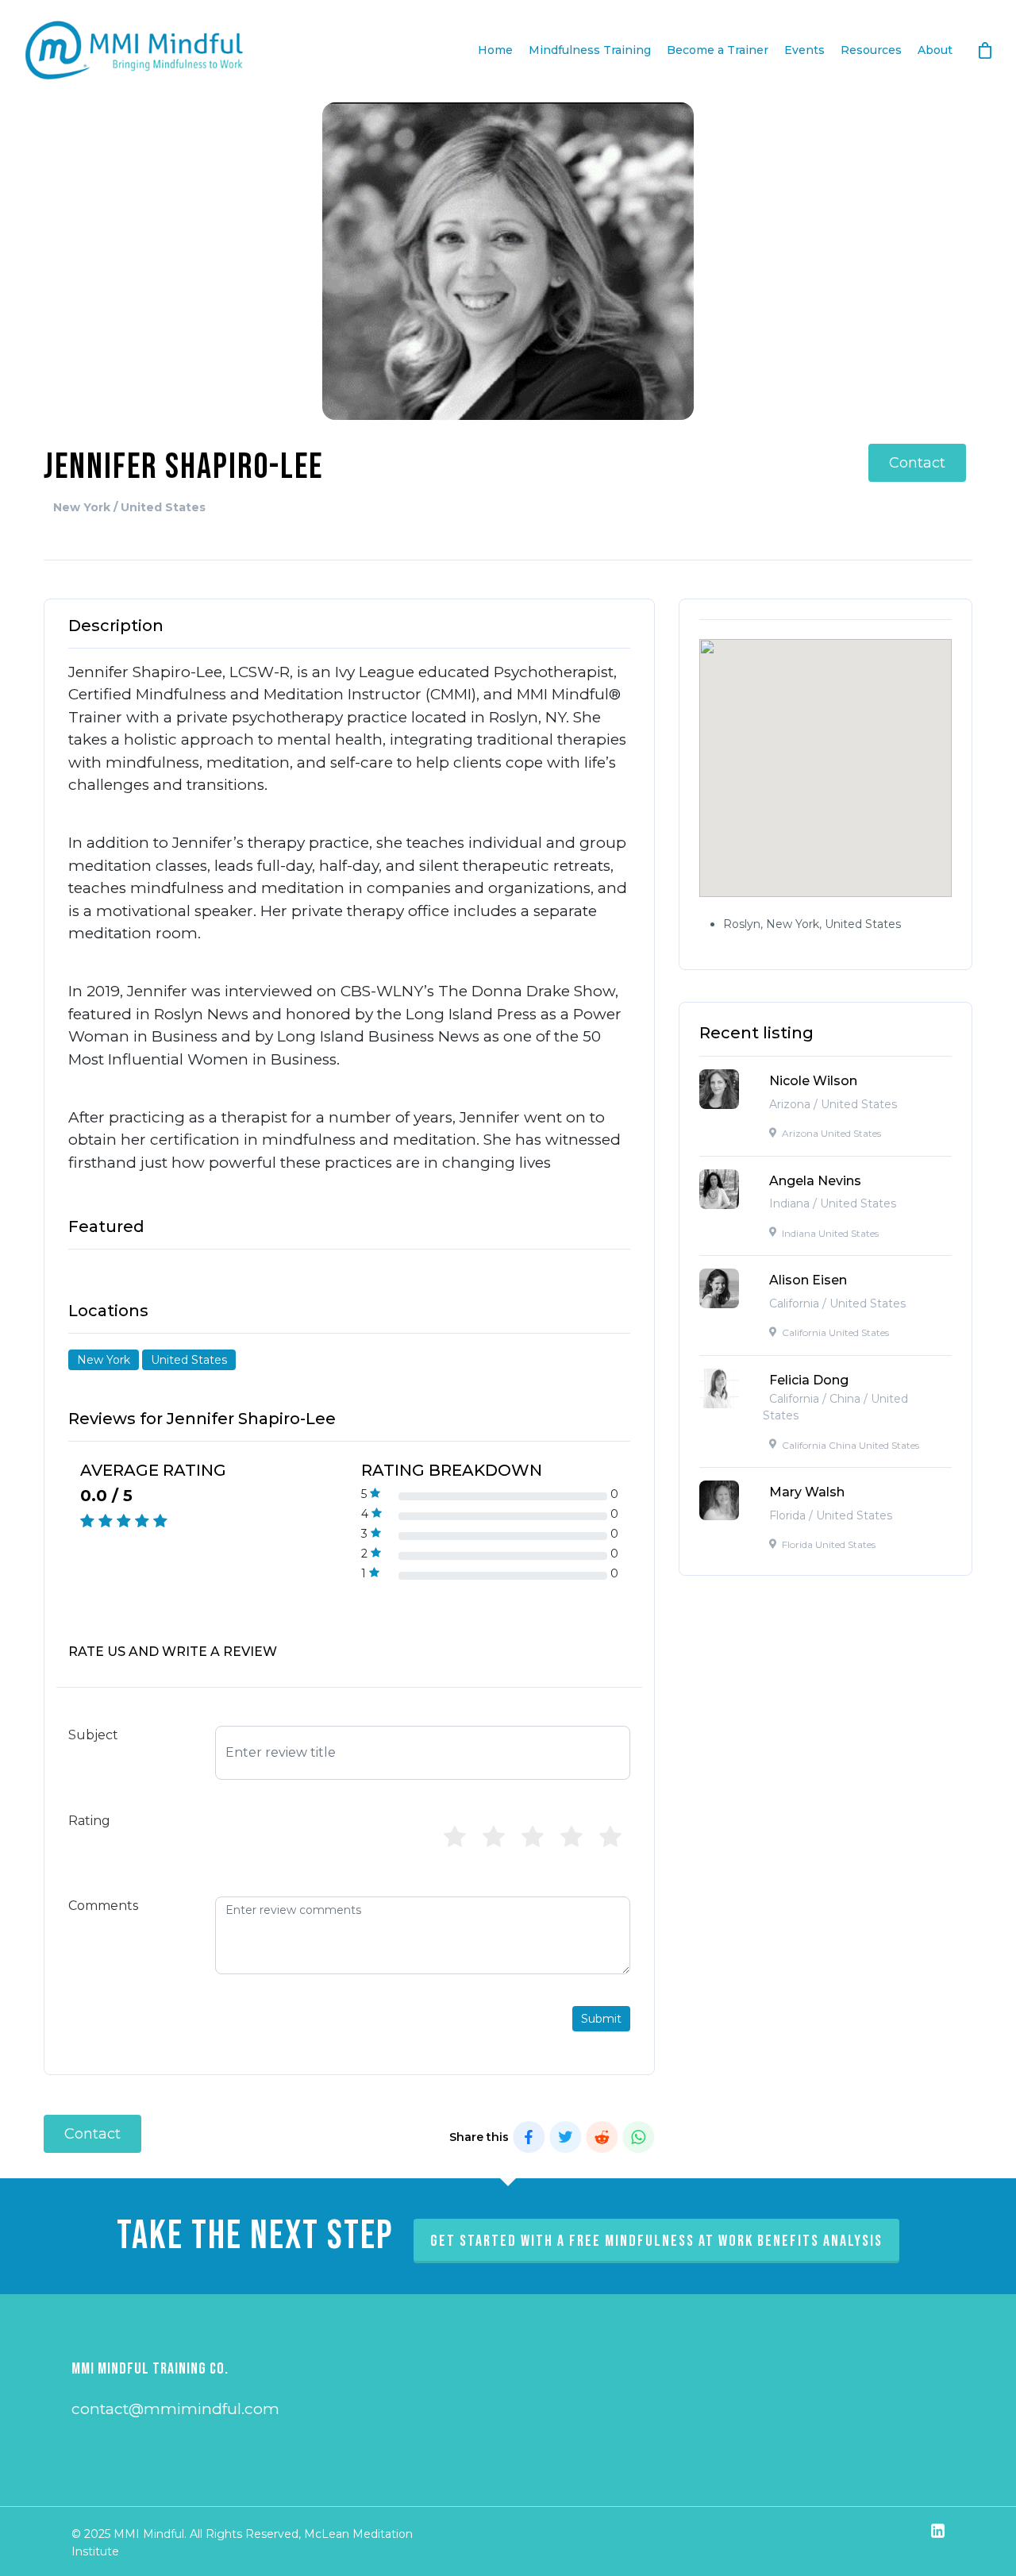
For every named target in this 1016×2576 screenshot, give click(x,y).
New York (104, 1360)
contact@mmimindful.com (175, 2409)
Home (495, 50)
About (935, 50)
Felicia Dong (809, 1380)
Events (804, 50)
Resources (871, 50)
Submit (601, 2019)
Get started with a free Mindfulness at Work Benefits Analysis (656, 2241)
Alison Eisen (808, 1280)
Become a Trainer (718, 50)
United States (189, 1360)
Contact (917, 463)
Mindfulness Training (590, 50)
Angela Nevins (815, 1181)
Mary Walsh (807, 1492)
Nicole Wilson (813, 1081)
